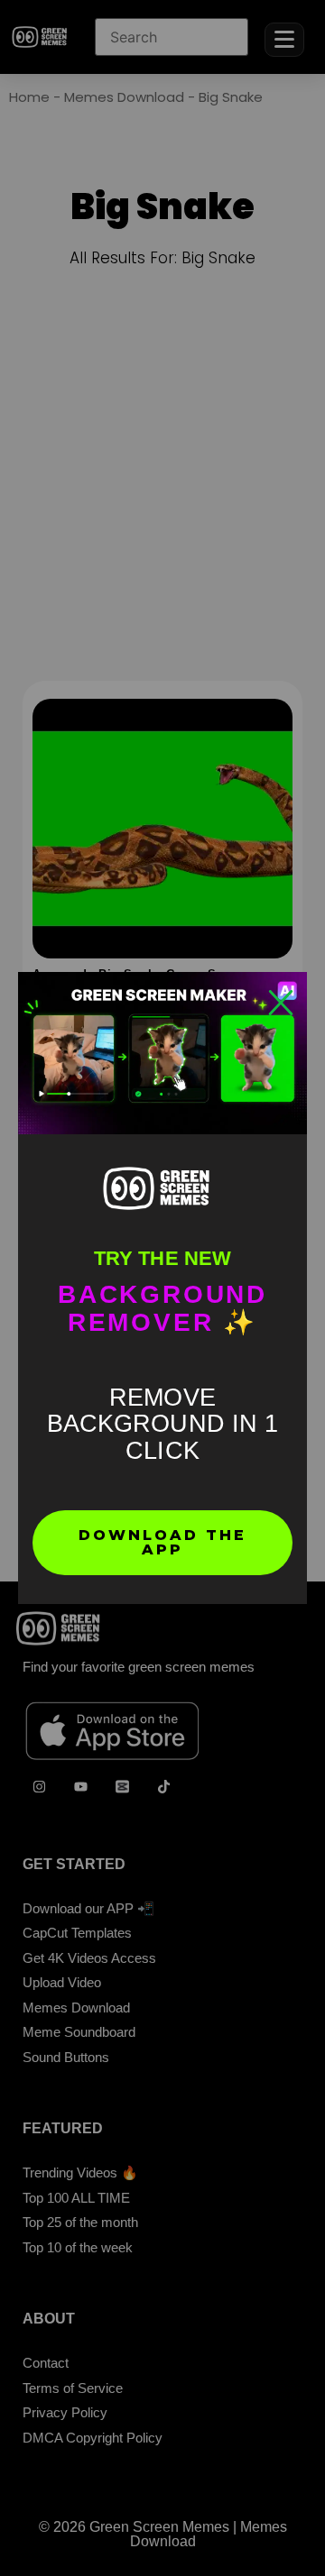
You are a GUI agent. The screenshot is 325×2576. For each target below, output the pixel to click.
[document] (162, 1288)
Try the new (162, 1258)
